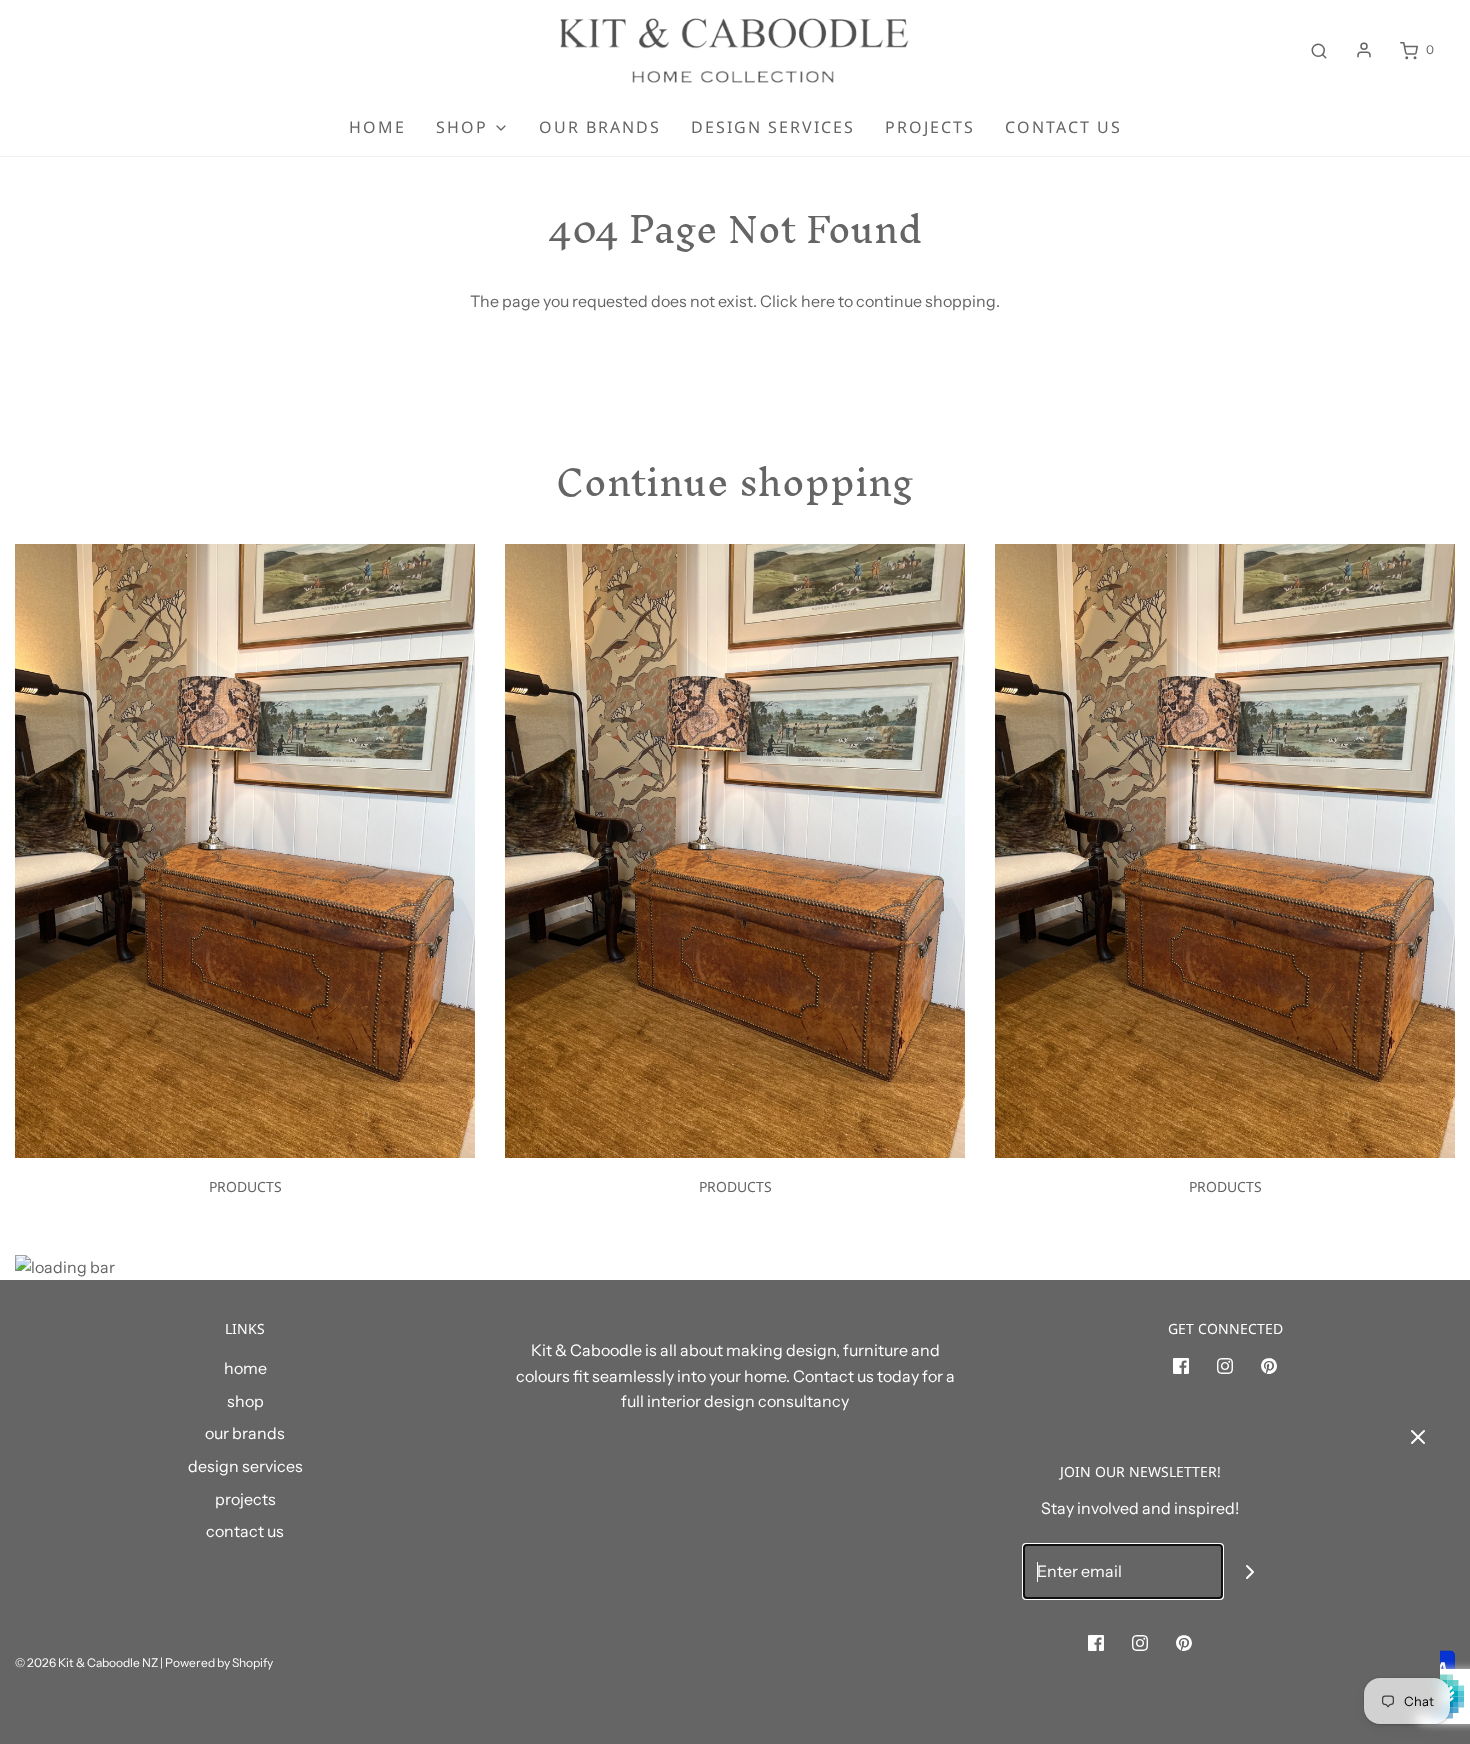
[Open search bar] (1319, 50)
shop (245, 1401)
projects (930, 127)
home (377, 127)
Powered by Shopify (219, 1662)
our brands (600, 127)
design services (773, 127)
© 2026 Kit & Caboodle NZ (86, 1662)
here (818, 301)
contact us (1063, 127)
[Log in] (1364, 50)
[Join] (1250, 1571)
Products (245, 1186)
